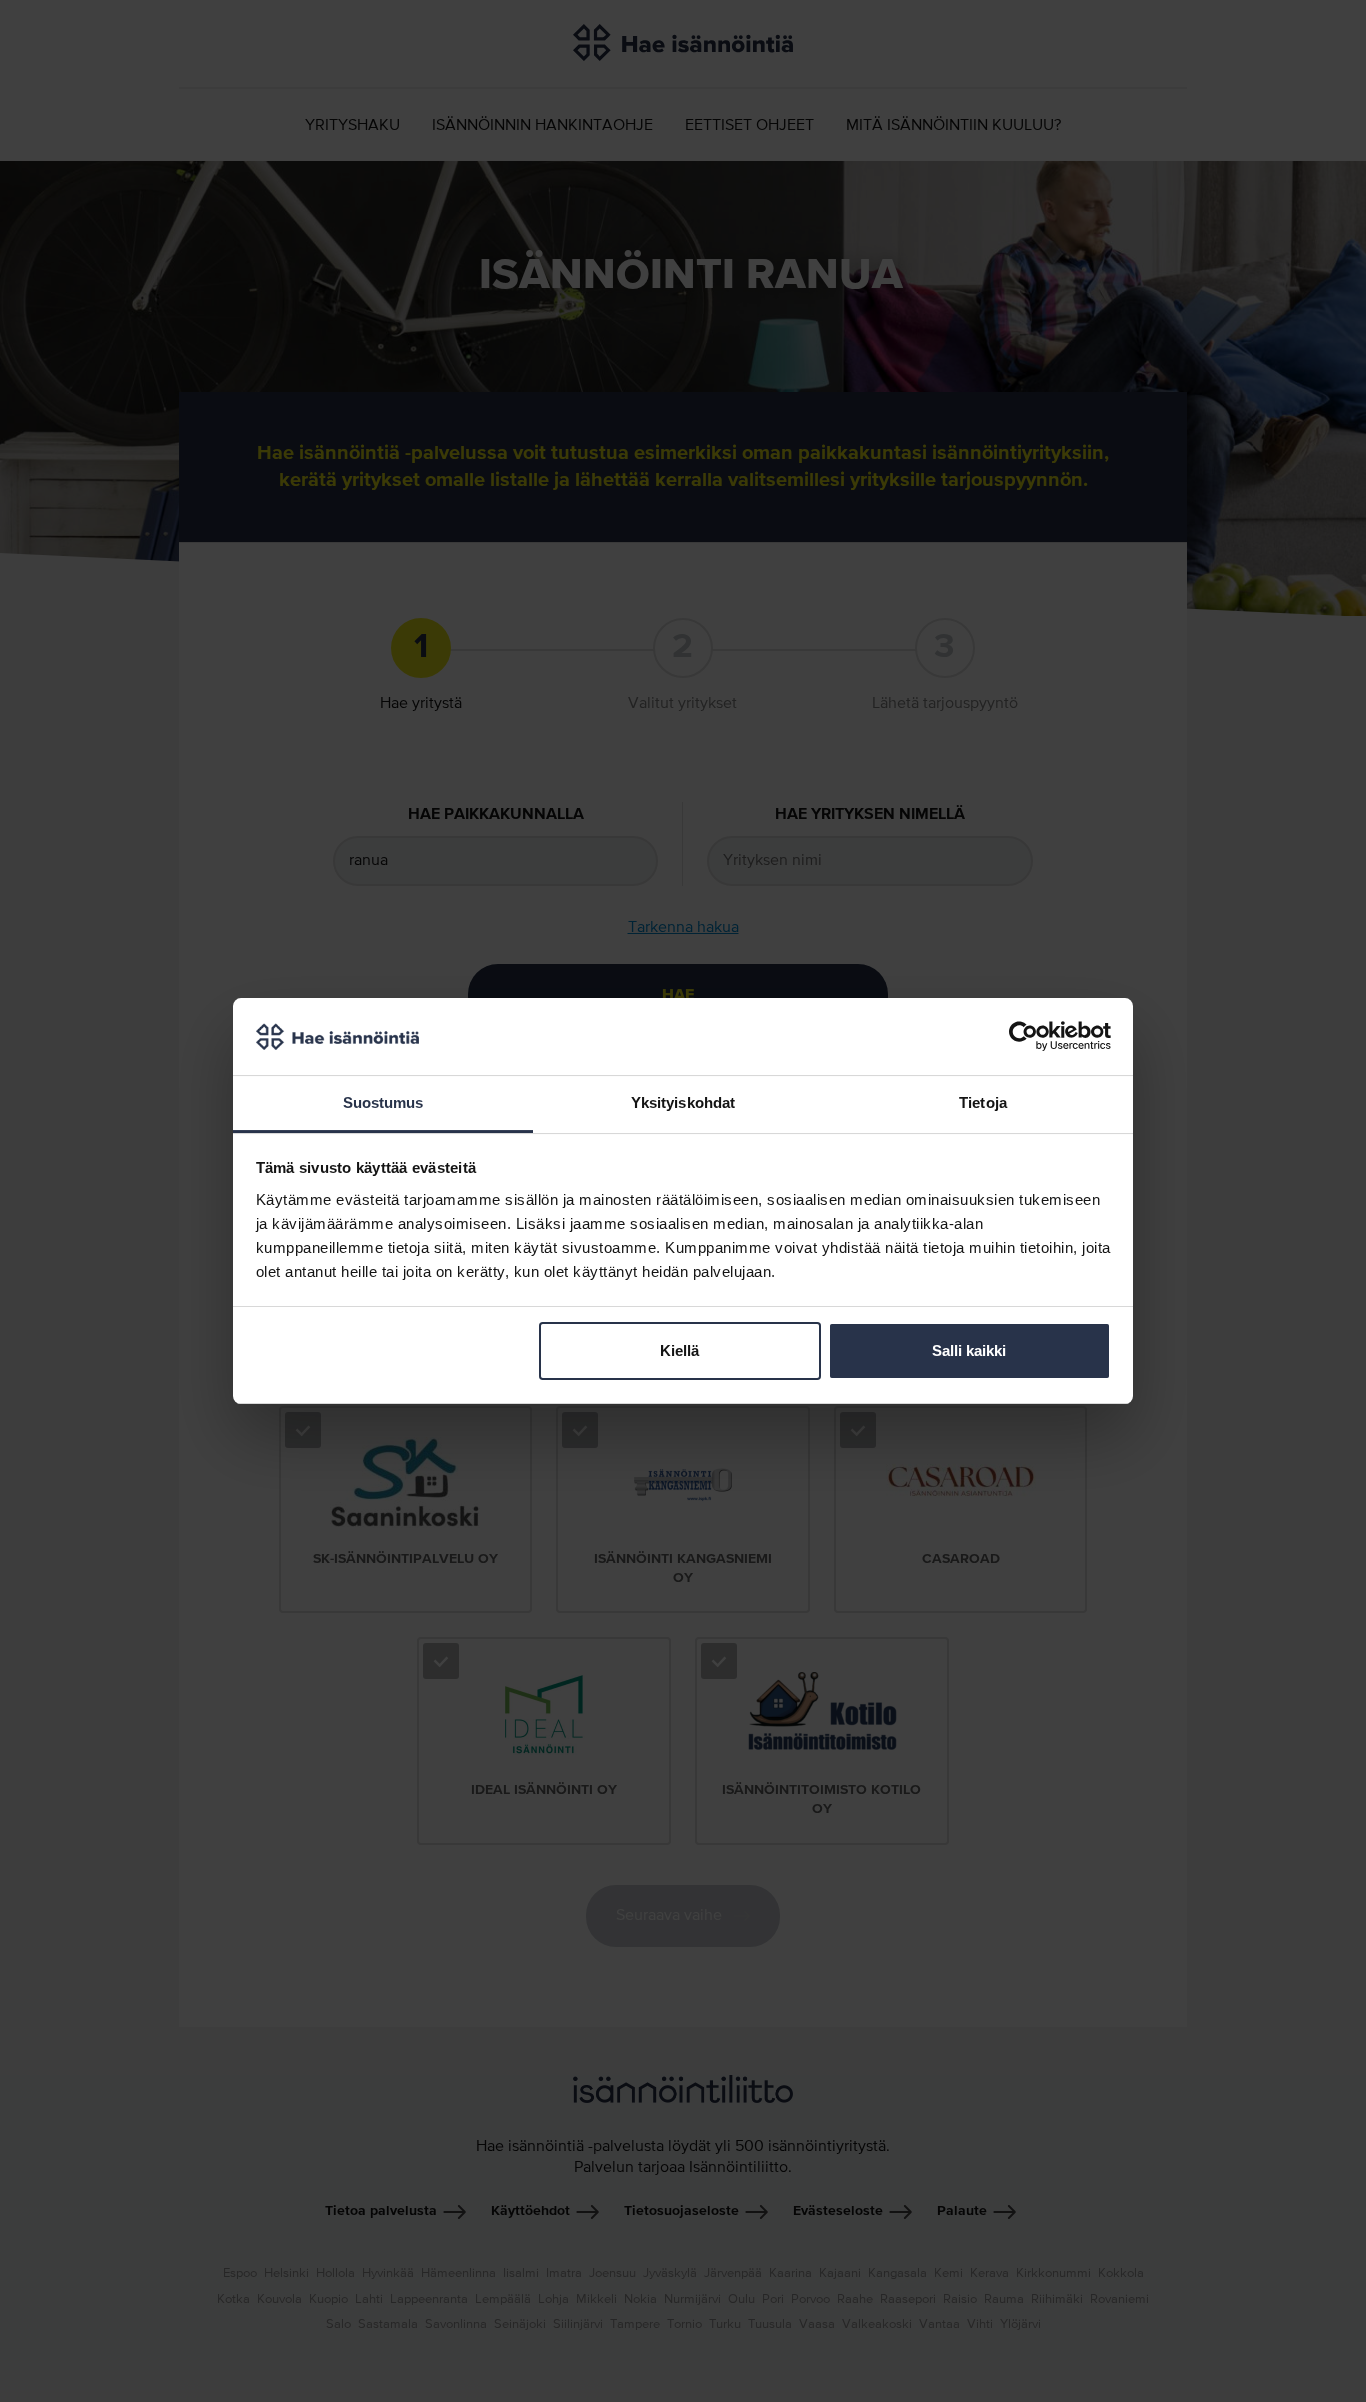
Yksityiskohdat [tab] (683, 1102)
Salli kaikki (969, 1350)
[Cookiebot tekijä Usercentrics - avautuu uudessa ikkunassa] (1023, 1036)
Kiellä (679, 1350)
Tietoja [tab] (983, 1102)
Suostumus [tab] (383, 1102)
